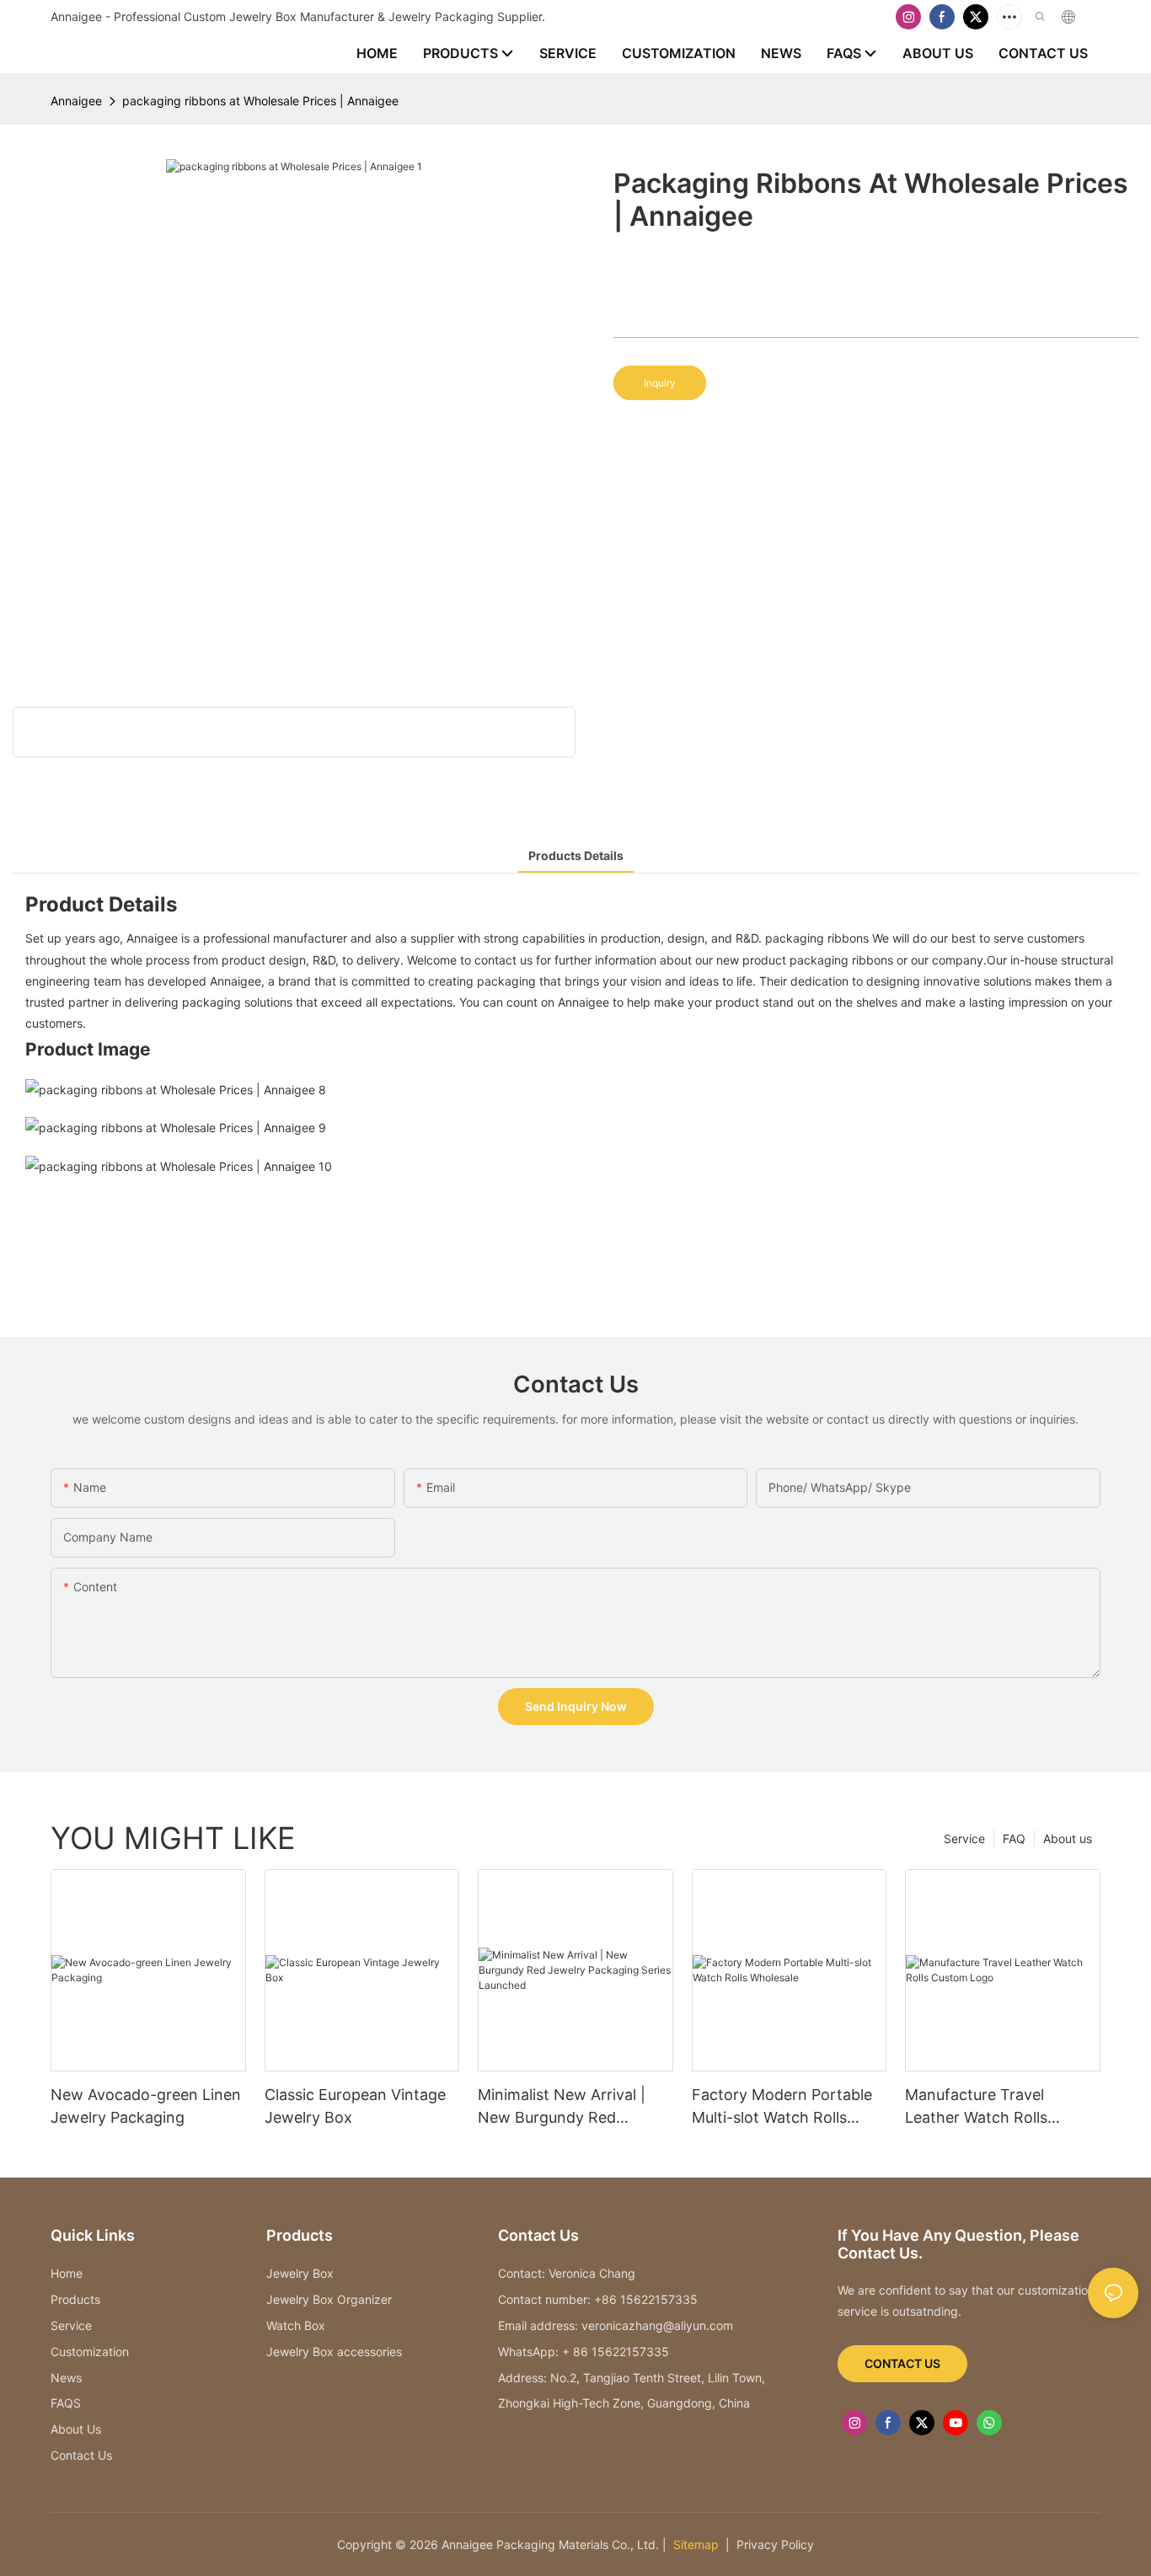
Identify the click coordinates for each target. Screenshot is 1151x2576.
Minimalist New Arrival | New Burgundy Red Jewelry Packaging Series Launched (568, 2107)
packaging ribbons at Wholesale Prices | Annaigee (260, 101)
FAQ (1014, 1838)
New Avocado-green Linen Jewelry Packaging (146, 2106)
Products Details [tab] (576, 855)
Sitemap (694, 2544)
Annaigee (76, 101)
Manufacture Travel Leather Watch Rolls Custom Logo (976, 2107)
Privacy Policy (775, 2544)
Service (964, 1838)
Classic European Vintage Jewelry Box (355, 2106)
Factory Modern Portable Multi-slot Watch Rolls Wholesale (782, 2107)
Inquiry (660, 383)
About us (1068, 1838)
